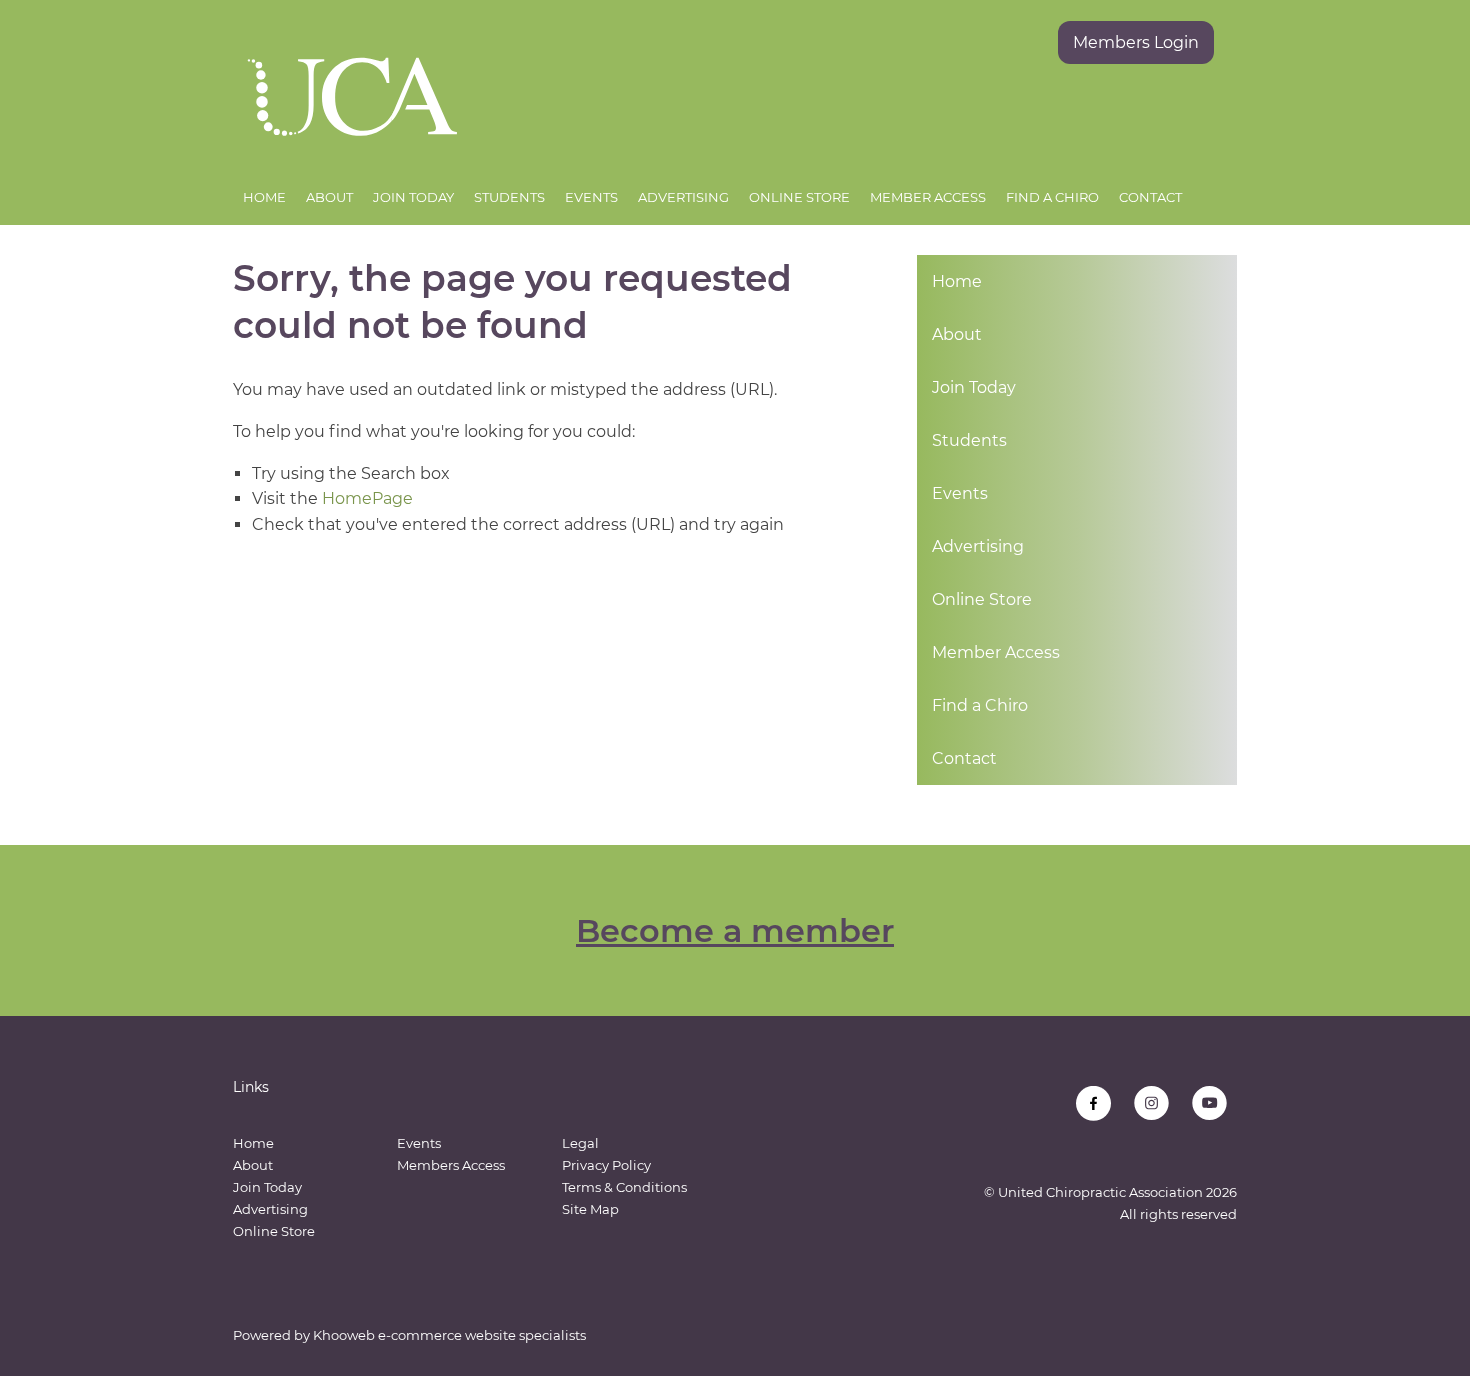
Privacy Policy (606, 1165)
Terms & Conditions (624, 1187)
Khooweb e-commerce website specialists (449, 1335)
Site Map (590, 1209)
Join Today (413, 197)
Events (591, 197)
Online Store (799, 197)
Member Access (928, 197)
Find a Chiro (1052, 197)
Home (264, 197)
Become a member (735, 930)
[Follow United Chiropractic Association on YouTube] (1209, 1103)
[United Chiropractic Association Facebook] (1093, 1103)
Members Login (1136, 42)
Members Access (451, 1165)
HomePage (367, 498)
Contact (1150, 197)
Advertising (683, 197)
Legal (580, 1143)
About (329, 197)
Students (509, 197)
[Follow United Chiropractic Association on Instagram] (1151, 1103)
